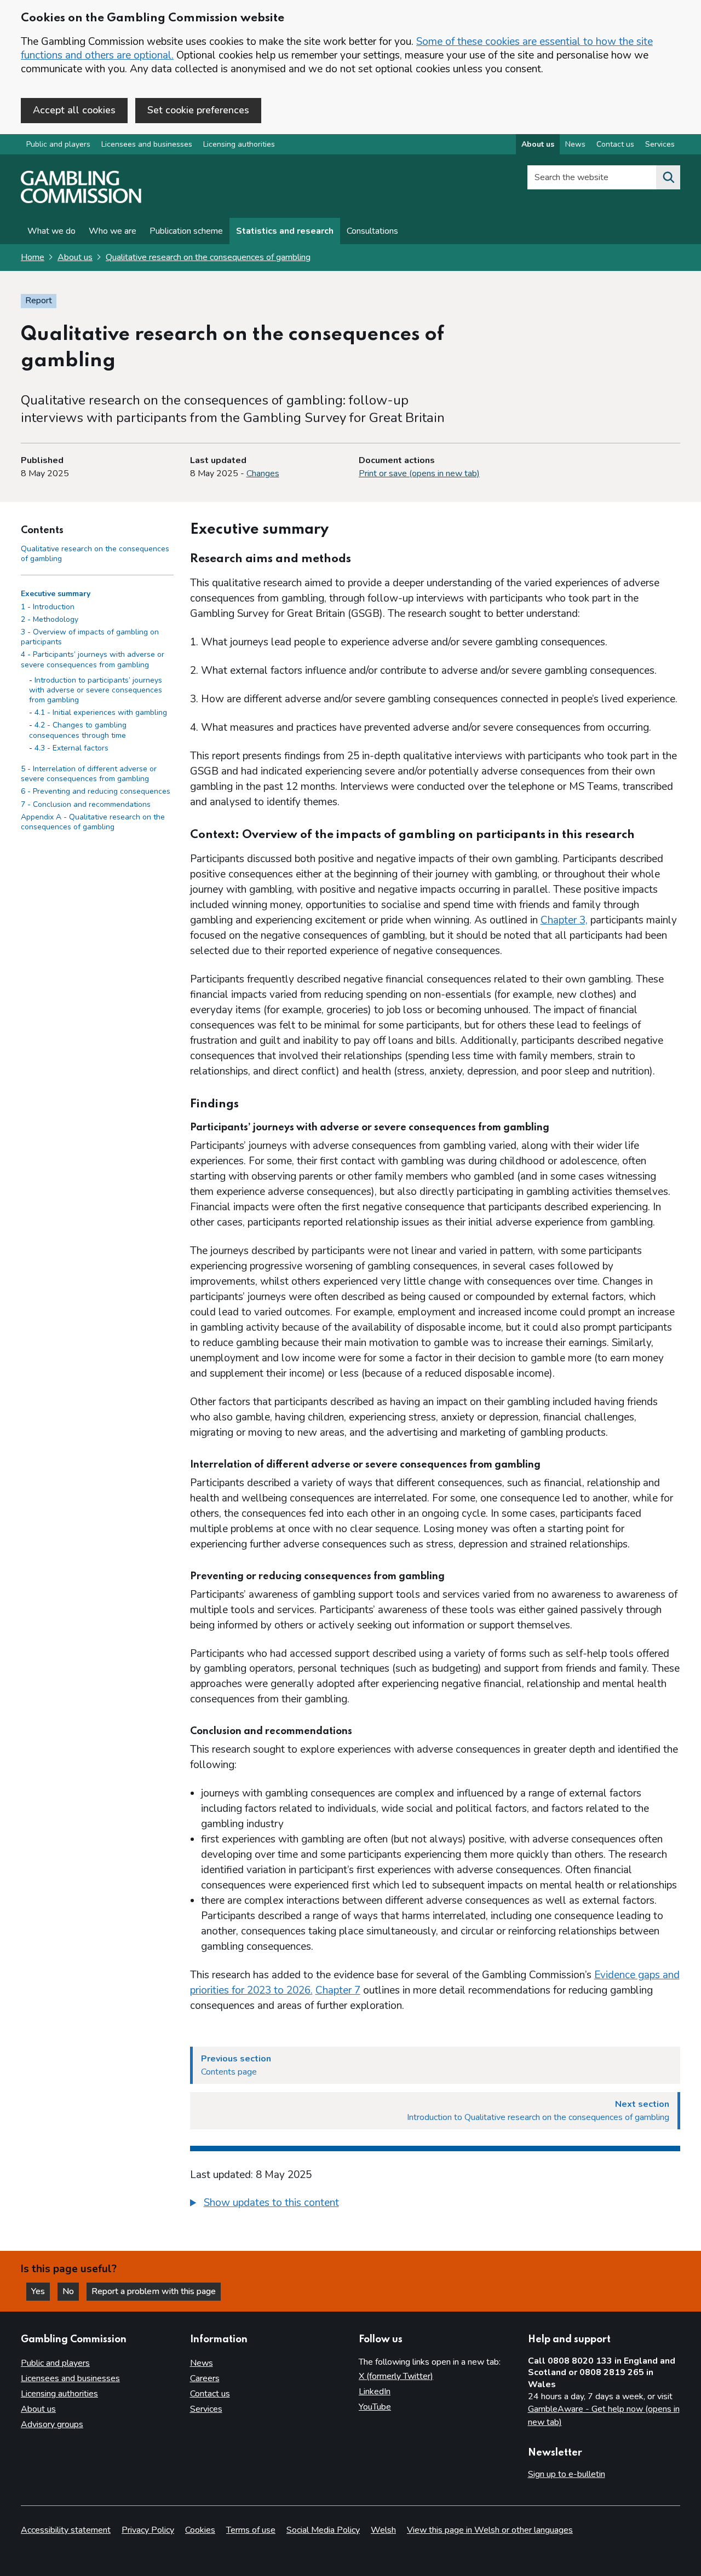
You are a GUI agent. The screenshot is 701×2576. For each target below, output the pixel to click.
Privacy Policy (148, 2530)
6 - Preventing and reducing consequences (96, 792)
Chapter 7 (338, 1990)
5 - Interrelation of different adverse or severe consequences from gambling (89, 774)
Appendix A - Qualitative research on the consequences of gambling (93, 822)
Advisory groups (52, 2424)
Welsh (383, 2530)
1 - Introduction (48, 607)
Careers (205, 2378)
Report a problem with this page (154, 2291)
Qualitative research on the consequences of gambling (208, 257)
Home (33, 257)
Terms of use (251, 2530)
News (575, 144)
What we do (51, 231)
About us (538, 144)
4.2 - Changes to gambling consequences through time (78, 730)
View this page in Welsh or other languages (490, 2530)
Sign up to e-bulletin (567, 2474)
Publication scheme (186, 231)
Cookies (200, 2530)
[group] (435, 2204)
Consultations (372, 231)
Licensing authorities (239, 144)
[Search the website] (668, 177)
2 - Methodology (50, 619)
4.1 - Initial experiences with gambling (101, 713)
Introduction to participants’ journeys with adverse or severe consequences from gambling (96, 690)
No (71, 2291)
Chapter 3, (564, 920)
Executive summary (56, 594)
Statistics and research (285, 231)
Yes (41, 2291)
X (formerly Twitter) (396, 2376)
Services (660, 144)
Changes (263, 473)
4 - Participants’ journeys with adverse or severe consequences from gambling (93, 660)
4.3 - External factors (71, 748)
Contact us (615, 144)
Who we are (113, 231)
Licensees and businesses (147, 144)
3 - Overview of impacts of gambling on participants (90, 637)
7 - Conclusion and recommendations (86, 804)
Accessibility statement (66, 2530)
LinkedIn (375, 2392)
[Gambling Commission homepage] (81, 200)
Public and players (58, 144)
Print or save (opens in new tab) (419, 473)
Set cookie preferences (198, 110)
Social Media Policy (323, 2530)
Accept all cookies (74, 110)
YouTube (375, 2407)
